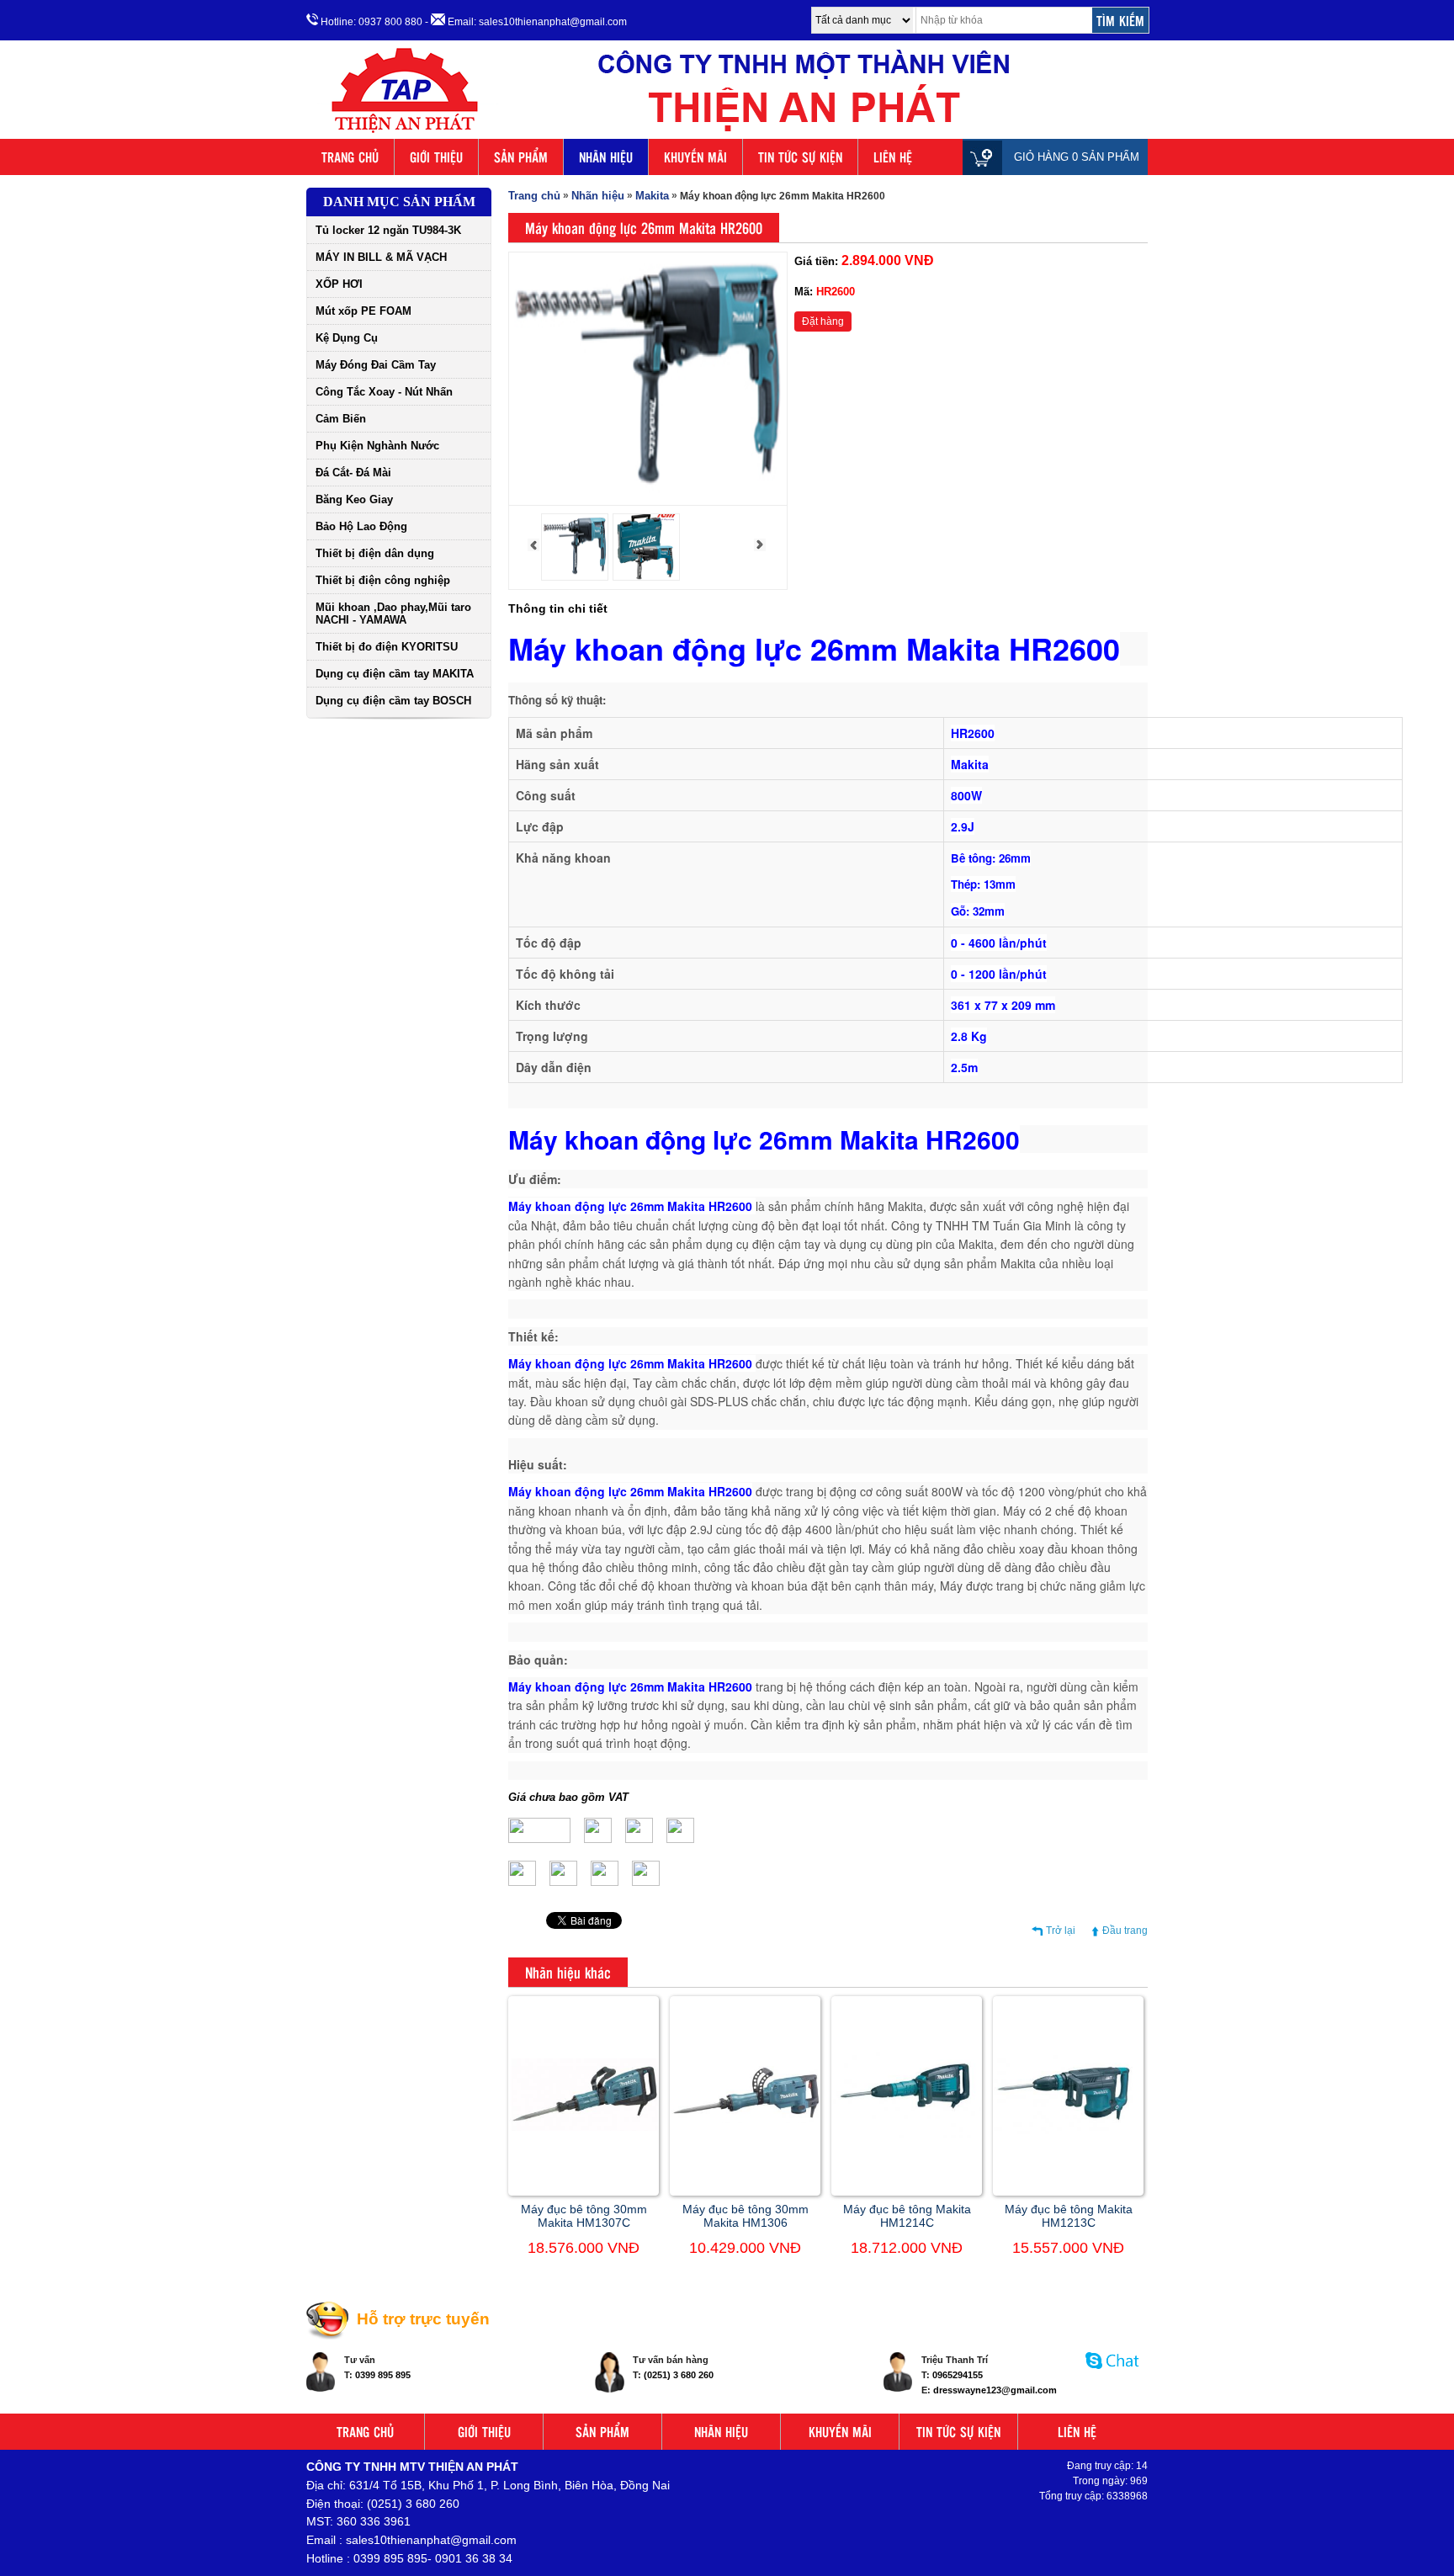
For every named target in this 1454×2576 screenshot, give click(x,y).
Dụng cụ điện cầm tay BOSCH (393, 701)
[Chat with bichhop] (1113, 2377)
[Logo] (727, 133)
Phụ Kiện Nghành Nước (377, 446)
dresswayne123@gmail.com (995, 2390)
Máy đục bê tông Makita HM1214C (907, 2216)
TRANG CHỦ (350, 157)
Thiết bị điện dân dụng (375, 553)
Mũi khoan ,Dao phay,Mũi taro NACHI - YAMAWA (393, 613)
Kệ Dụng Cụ (347, 338)
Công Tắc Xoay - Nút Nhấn (384, 392)
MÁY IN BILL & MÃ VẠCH (381, 257)
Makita (652, 196)
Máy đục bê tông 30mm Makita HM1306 (746, 2216)
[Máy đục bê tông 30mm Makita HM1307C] (584, 2127)
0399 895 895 (383, 2375)
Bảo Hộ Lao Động (361, 526)
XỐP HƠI (339, 284)
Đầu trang (1125, 1931)
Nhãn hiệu (598, 196)
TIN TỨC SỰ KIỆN (800, 157)
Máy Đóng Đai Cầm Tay (376, 365)
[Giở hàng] (987, 157)
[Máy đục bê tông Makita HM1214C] (907, 2134)
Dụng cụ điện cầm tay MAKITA (395, 674)
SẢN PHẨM (521, 157)
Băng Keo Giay (354, 499)
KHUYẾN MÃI (695, 157)
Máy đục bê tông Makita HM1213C (1069, 2216)
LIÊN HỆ (893, 157)
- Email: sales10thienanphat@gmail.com (526, 22)
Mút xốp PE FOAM (363, 311)
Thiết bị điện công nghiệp (383, 580)
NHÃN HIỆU (606, 157)
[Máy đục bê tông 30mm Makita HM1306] (745, 2120)
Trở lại (1061, 1931)
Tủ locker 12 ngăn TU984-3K (388, 230)
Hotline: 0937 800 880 (370, 22)
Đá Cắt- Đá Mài (353, 473)
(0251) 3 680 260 (679, 2375)
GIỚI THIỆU (436, 157)
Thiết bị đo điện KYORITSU (387, 647)
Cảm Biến (341, 419)
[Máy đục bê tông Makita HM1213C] (1068, 2131)
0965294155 (958, 2375)
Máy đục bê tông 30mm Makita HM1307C (584, 2216)
